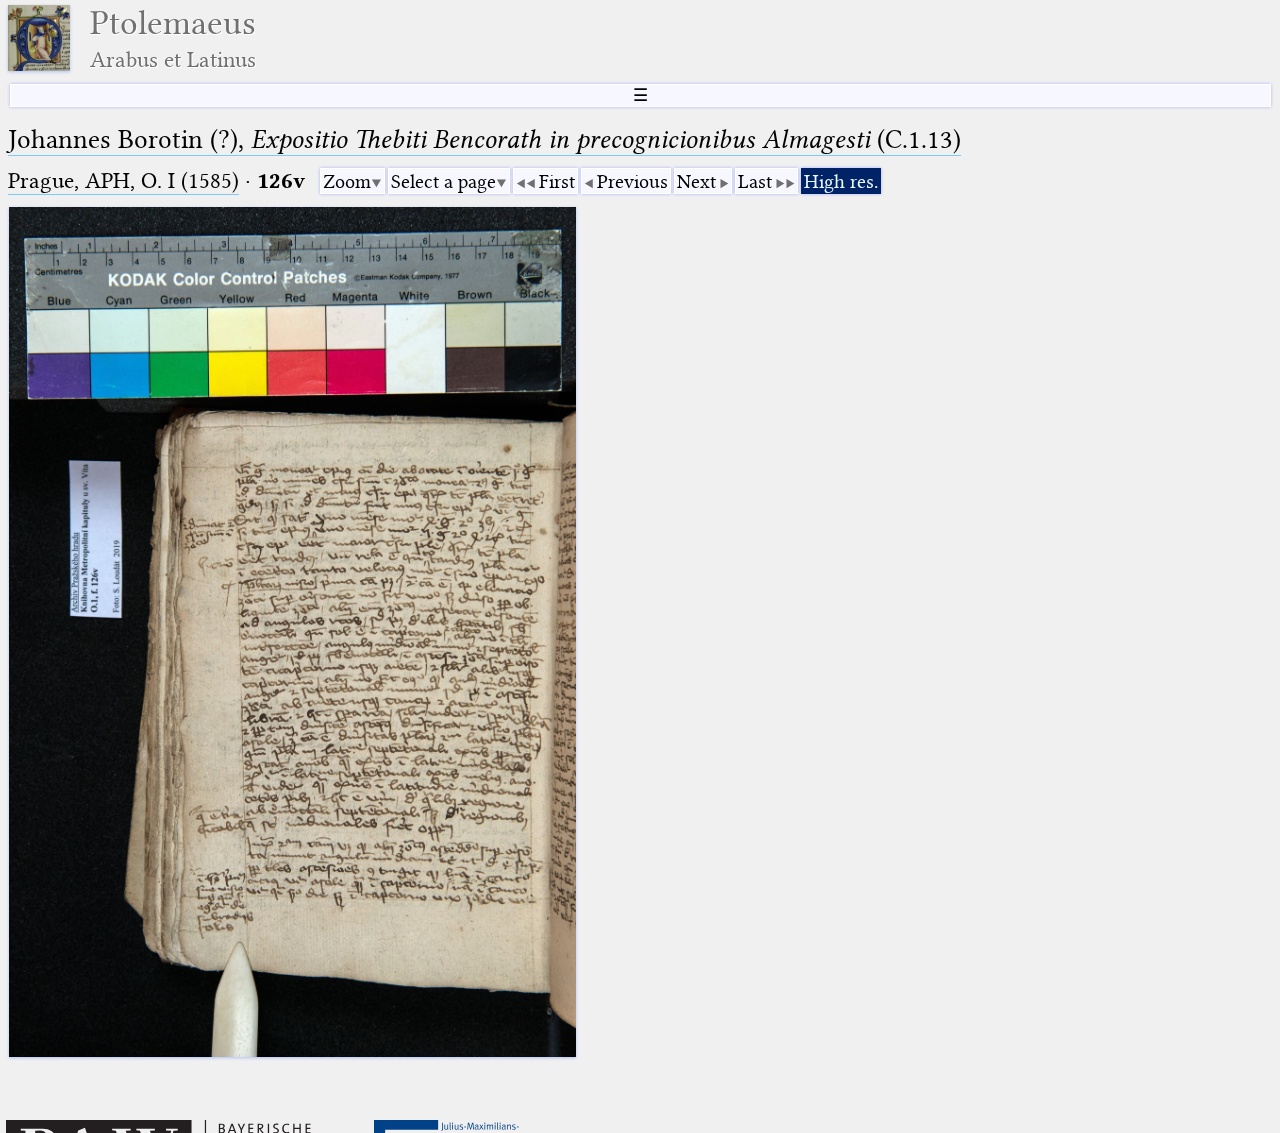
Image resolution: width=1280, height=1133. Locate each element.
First (557, 181)
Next (696, 181)
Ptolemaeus (173, 38)
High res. (841, 181)
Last (755, 181)
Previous (632, 181)
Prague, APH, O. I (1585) (123, 180)
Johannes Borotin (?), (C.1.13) (484, 139)
